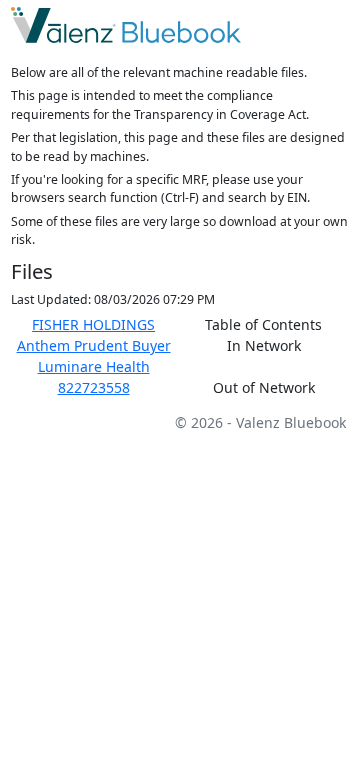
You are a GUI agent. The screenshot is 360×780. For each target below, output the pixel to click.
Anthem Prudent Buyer (94, 345)
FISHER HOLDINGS (93, 324)
